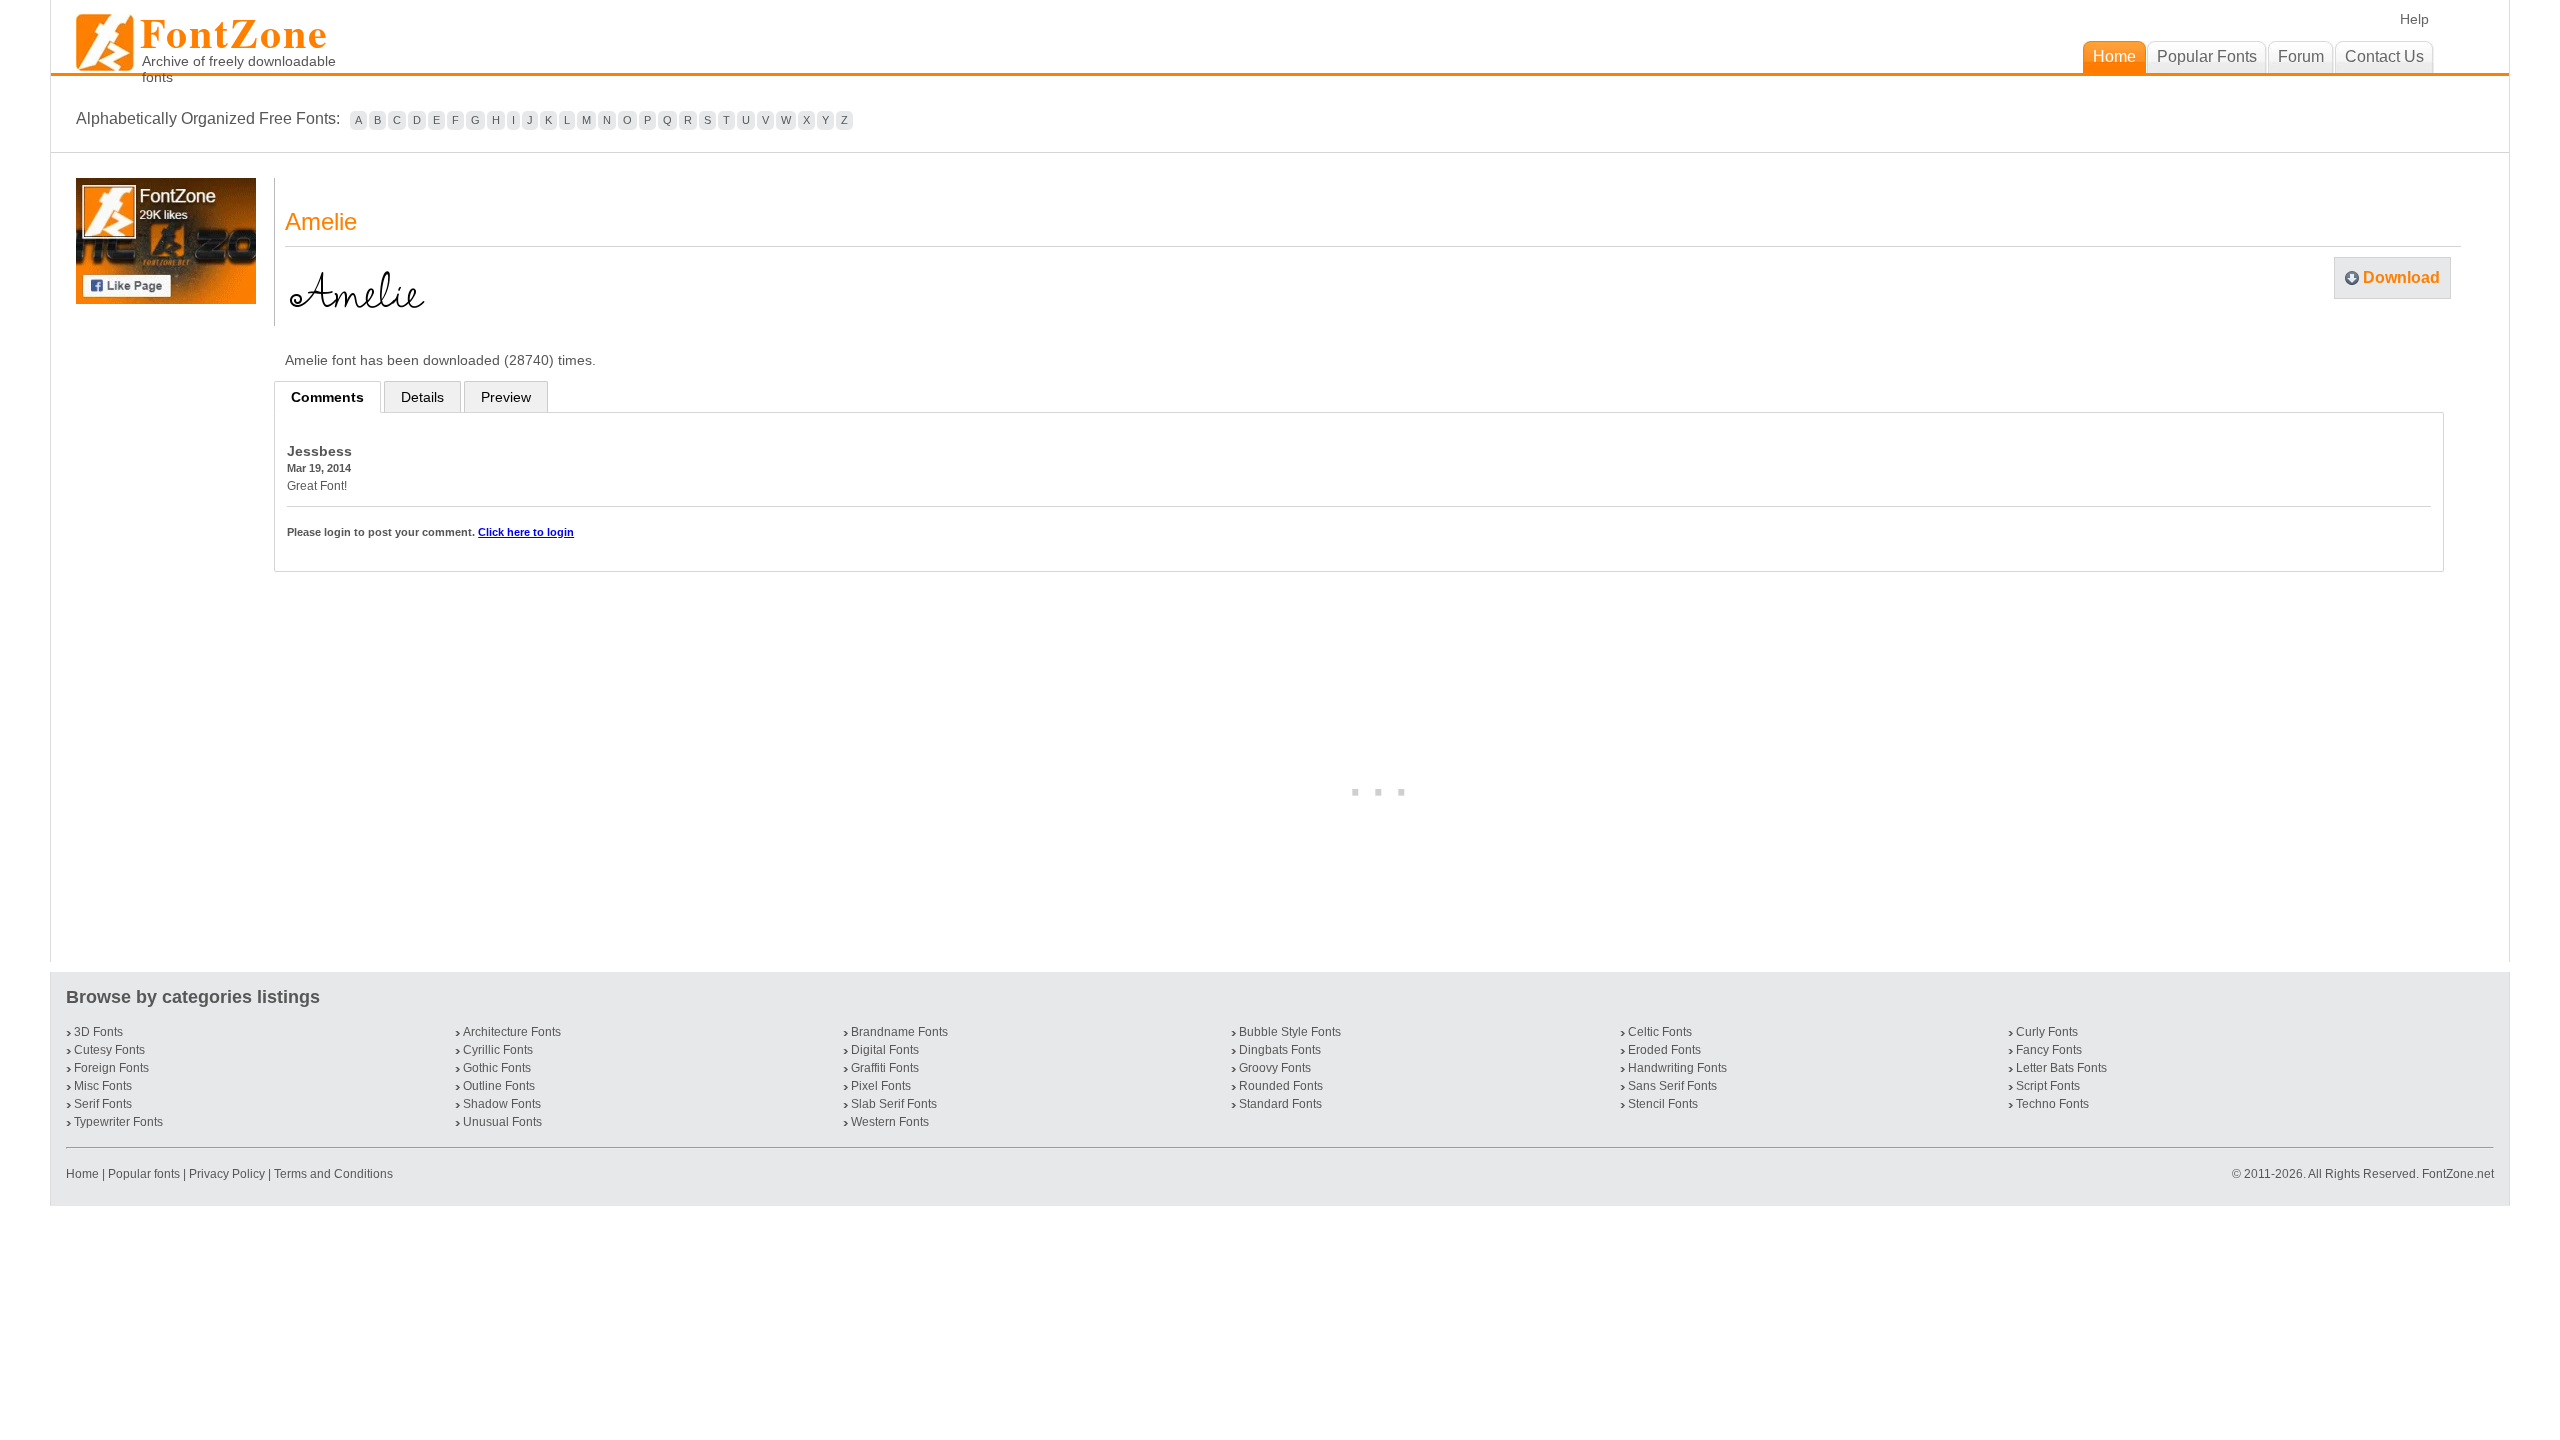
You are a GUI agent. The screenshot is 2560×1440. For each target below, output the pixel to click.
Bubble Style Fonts (1290, 1032)
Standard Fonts (1280, 1104)
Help (2414, 19)
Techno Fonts (2052, 1104)
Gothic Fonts (497, 1068)
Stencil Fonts (1663, 1104)
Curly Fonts (2047, 1032)
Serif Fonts (103, 1104)
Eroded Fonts (1664, 1050)
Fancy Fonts (2049, 1050)
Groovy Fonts (1275, 1068)
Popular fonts (144, 1174)
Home (84, 1174)
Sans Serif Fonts (1672, 1086)
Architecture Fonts (512, 1032)
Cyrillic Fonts (498, 1050)
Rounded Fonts (1281, 1086)
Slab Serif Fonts (894, 1104)
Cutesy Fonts (109, 1050)
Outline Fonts (499, 1086)
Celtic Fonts (1660, 1032)
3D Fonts (98, 1032)
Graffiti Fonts (885, 1068)
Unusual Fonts (502, 1122)
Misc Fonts (103, 1086)
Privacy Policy (227, 1174)
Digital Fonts (885, 1050)
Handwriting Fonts (1677, 1068)
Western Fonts (890, 1122)
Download (2401, 277)
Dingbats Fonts (1280, 1050)
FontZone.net (2458, 1174)
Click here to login (526, 532)
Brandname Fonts (899, 1032)
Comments (327, 397)
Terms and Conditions (333, 1174)
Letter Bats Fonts (2061, 1068)
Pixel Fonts (881, 1086)
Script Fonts (2048, 1086)
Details (422, 397)
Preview (506, 397)
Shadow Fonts (502, 1104)
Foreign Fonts (111, 1068)
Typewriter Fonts (118, 1122)
